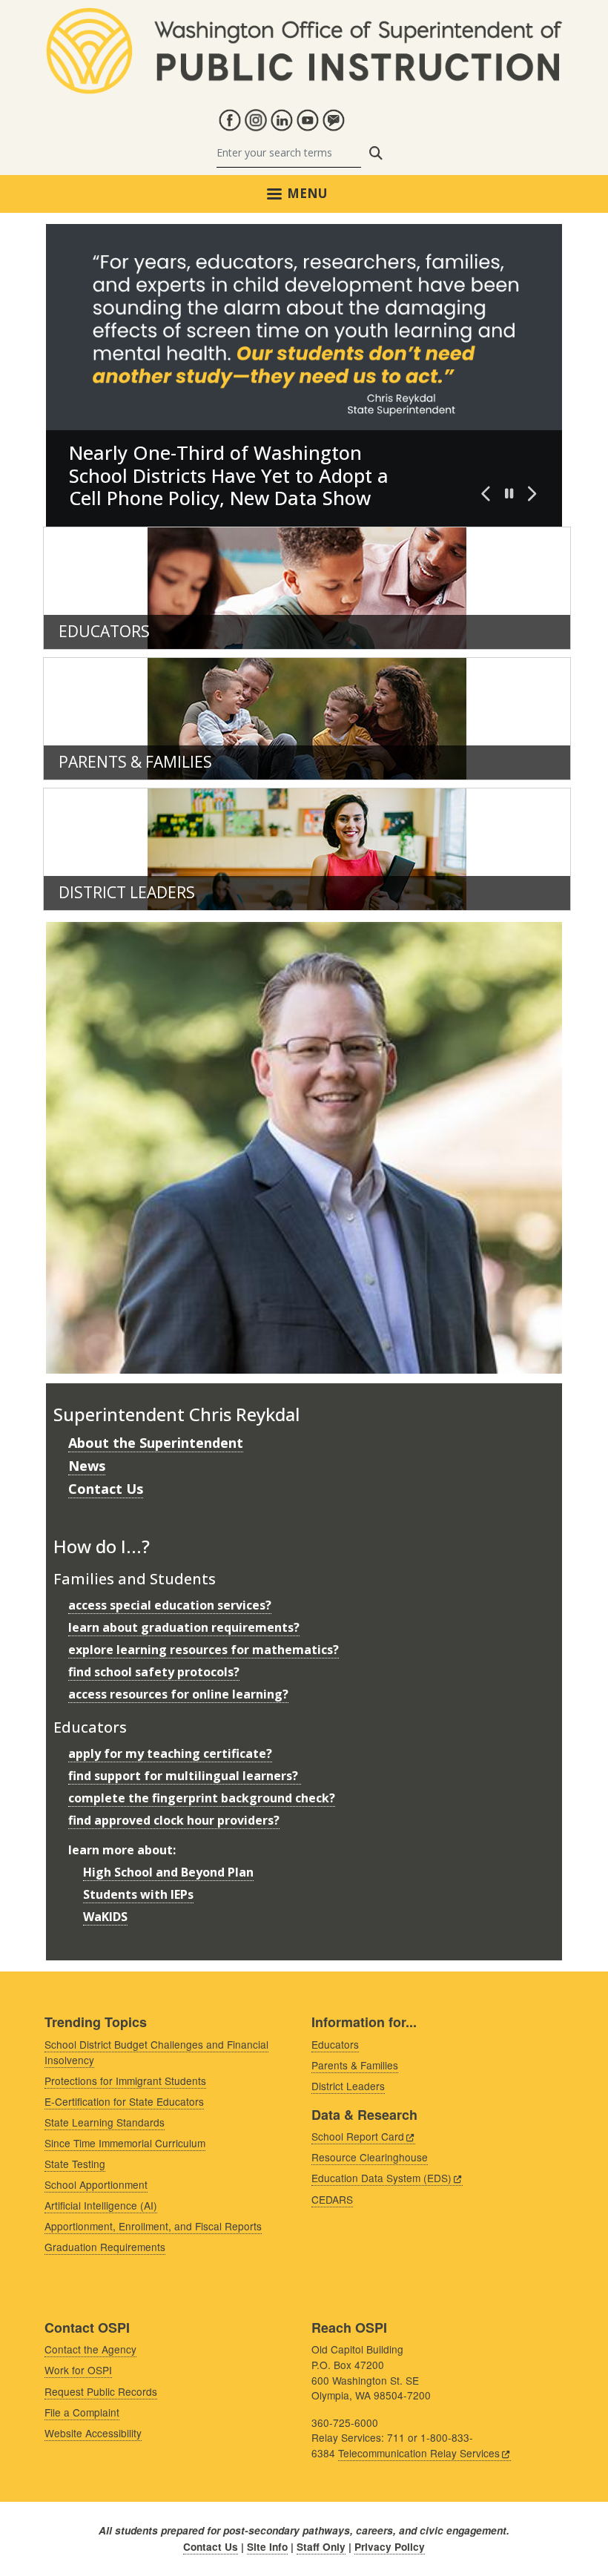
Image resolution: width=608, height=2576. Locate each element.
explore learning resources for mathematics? (204, 1650)
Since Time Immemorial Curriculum (125, 2143)
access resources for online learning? (178, 1694)
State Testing (75, 2164)
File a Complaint (82, 2412)
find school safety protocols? (154, 1672)
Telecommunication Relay (419, 2453)
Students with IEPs (138, 1894)
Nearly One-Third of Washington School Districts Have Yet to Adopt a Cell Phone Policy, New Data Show (229, 475)
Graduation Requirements (105, 2247)
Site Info (267, 2547)
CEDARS (332, 2199)
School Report (358, 2136)
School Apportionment (96, 2184)
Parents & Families (135, 762)
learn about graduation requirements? (184, 1627)
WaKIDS (105, 1917)
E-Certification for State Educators (124, 2101)
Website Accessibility (93, 2433)
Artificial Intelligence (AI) (101, 2205)
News (87, 1466)
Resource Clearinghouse (370, 2157)
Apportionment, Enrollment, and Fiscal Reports (153, 2226)
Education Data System (381, 2178)
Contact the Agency (90, 2349)
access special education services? (170, 1605)
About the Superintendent (156, 1443)
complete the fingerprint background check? (202, 1798)
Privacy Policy (390, 2547)
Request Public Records (101, 2391)
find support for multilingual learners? (185, 1776)
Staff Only (321, 2547)
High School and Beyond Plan (168, 1872)
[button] (486, 494)
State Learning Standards (105, 2122)
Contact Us (106, 1489)
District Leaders (127, 892)
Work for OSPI (78, 2370)
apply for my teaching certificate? (170, 1753)
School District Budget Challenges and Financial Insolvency (156, 2052)
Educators (104, 631)
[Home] (304, 16)
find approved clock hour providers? (174, 1820)
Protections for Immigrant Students (125, 2081)
